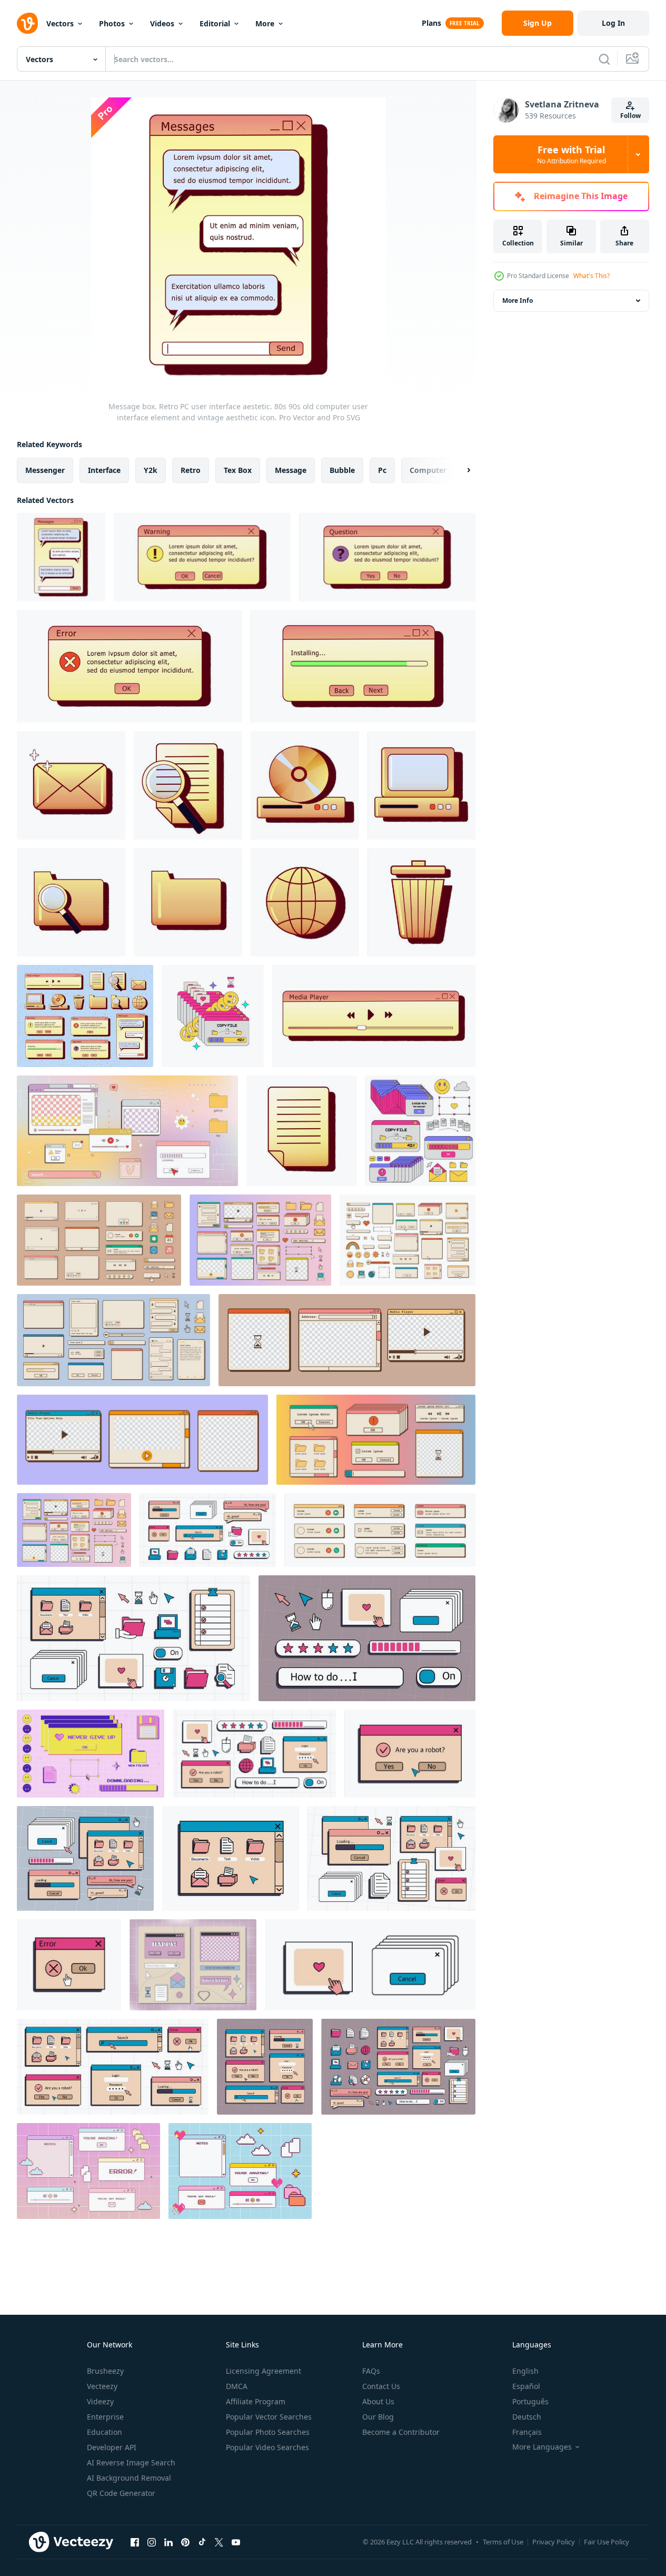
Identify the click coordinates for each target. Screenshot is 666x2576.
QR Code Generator (121, 2493)
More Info (518, 300)
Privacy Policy (554, 2542)
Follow (630, 116)
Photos (112, 23)
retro (191, 470)
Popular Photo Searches (268, 2432)
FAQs (371, 2371)
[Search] (604, 59)
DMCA (237, 2386)
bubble (342, 470)
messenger (45, 470)
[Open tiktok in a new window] (202, 2542)
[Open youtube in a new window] (236, 2542)
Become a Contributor (401, 2432)
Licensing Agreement (264, 2371)
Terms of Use (503, 2542)
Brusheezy (105, 2371)
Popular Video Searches (267, 2447)
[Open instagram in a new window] (152, 2542)
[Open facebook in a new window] (135, 2542)
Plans (431, 23)
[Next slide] (460, 470)
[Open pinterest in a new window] (185, 2542)
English (525, 2371)
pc (382, 470)
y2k (151, 470)
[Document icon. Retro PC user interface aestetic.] (302, 1131)
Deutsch (527, 2417)
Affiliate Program (256, 2401)
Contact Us (381, 2386)
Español (526, 2386)
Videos (162, 23)
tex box (238, 470)
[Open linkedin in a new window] (168, 2542)
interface (104, 470)
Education (105, 2432)
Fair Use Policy (607, 2542)
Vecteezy (102, 2386)
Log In (613, 23)
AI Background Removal (129, 2478)
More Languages (542, 2447)
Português (530, 2401)
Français (527, 2432)
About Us (378, 2401)
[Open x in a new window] (219, 2542)
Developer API (112, 2447)
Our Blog (378, 2417)
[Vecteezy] (27, 23)
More (265, 23)
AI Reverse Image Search (131, 2463)
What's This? (592, 276)
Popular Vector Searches (269, 2417)
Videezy (100, 2401)
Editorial (215, 23)
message (291, 470)
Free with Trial (571, 154)
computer (428, 470)
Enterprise (105, 2417)
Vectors (60, 23)
